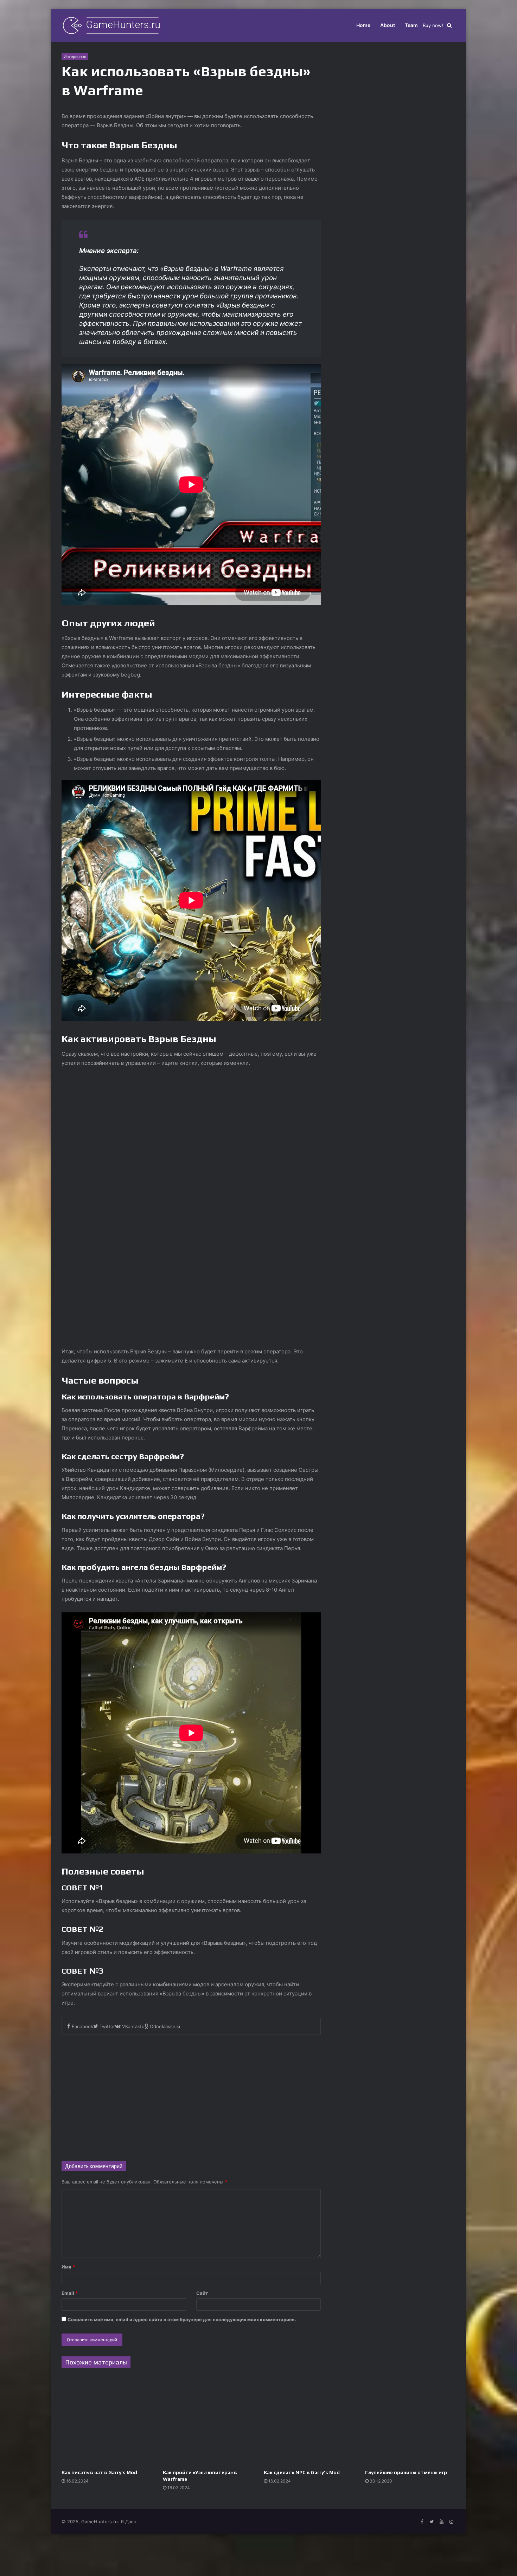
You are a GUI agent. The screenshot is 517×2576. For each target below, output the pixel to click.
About (388, 25)
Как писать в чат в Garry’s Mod (99, 2472)
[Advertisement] (191, 2094)
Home (363, 25)
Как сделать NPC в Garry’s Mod (302, 2472)
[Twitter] (432, 2522)
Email (70, 2293)
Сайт (202, 2293)
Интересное (75, 57)
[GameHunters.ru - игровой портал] (111, 25)
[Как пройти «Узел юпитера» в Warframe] (208, 2421)
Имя (68, 2267)
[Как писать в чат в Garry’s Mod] (107, 2421)
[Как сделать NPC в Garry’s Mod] (309, 2421)
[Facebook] (422, 2522)
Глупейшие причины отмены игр (406, 2472)
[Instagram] (451, 2522)
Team (411, 25)
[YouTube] (441, 2522)
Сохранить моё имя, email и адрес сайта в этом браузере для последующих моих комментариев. (182, 2319)
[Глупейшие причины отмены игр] (410, 2421)
